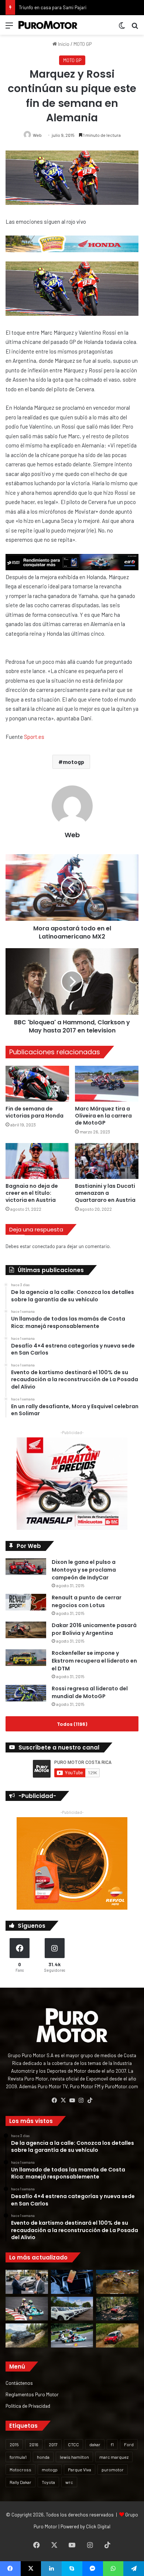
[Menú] (9, 28)
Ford (129, 2444)
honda (43, 2457)
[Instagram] (81, 2100)
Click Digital (98, 2526)
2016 (34, 2444)
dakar (95, 2444)
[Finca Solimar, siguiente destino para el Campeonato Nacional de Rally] (117, 2335)
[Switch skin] (122, 28)
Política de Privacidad (28, 2406)
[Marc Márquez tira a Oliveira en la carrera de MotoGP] (107, 1084)
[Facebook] (54, 2100)
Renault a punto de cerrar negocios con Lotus (87, 1601)
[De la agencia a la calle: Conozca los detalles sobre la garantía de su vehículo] (27, 2282)
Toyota (48, 2482)
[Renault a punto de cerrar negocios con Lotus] (26, 1602)
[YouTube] (72, 2100)
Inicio (63, 44)
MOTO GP (83, 44)
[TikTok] (90, 2100)
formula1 (18, 2457)
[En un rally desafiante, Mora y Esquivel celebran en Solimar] (117, 2309)
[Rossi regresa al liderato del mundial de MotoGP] (26, 1693)
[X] (63, 2100)
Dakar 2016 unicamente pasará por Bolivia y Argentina (94, 1629)
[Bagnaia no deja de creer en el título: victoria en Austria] (37, 1161)
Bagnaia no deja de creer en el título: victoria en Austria (32, 1193)
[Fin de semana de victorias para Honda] (37, 1084)
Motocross (20, 2469)
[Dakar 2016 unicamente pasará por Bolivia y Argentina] (26, 1630)
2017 (53, 2444)
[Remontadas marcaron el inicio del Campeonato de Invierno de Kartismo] (72, 2335)
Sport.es (34, 737)
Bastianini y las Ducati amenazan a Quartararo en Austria (105, 1193)
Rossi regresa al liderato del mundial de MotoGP (90, 1692)
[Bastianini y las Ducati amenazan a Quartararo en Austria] (107, 1161)
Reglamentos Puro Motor (32, 2394)
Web (37, 135)
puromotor (113, 2469)
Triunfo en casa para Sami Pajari (53, 7)
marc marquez (114, 2457)
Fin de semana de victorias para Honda (35, 1112)
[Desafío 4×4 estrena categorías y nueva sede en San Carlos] (117, 2282)
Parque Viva (80, 2469)
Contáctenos (19, 2383)
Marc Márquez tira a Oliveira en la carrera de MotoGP (103, 1116)
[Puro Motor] (48, 25)
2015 (14, 2444)
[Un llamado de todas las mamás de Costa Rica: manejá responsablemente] (72, 2282)
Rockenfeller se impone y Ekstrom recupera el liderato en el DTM (94, 1661)
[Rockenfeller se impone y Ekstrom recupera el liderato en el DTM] (26, 1658)
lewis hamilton (74, 2457)
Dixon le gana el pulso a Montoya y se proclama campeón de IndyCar (84, 1570)
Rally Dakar (20, 2482)
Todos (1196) (72, 1724)
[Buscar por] (135, 28)
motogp (73, 762)
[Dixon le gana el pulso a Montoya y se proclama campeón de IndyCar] (26, 1567)
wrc (69, 2482)
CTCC (73, 2444)
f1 (112, 2444)
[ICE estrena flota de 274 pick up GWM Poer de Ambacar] (72, 2309)
